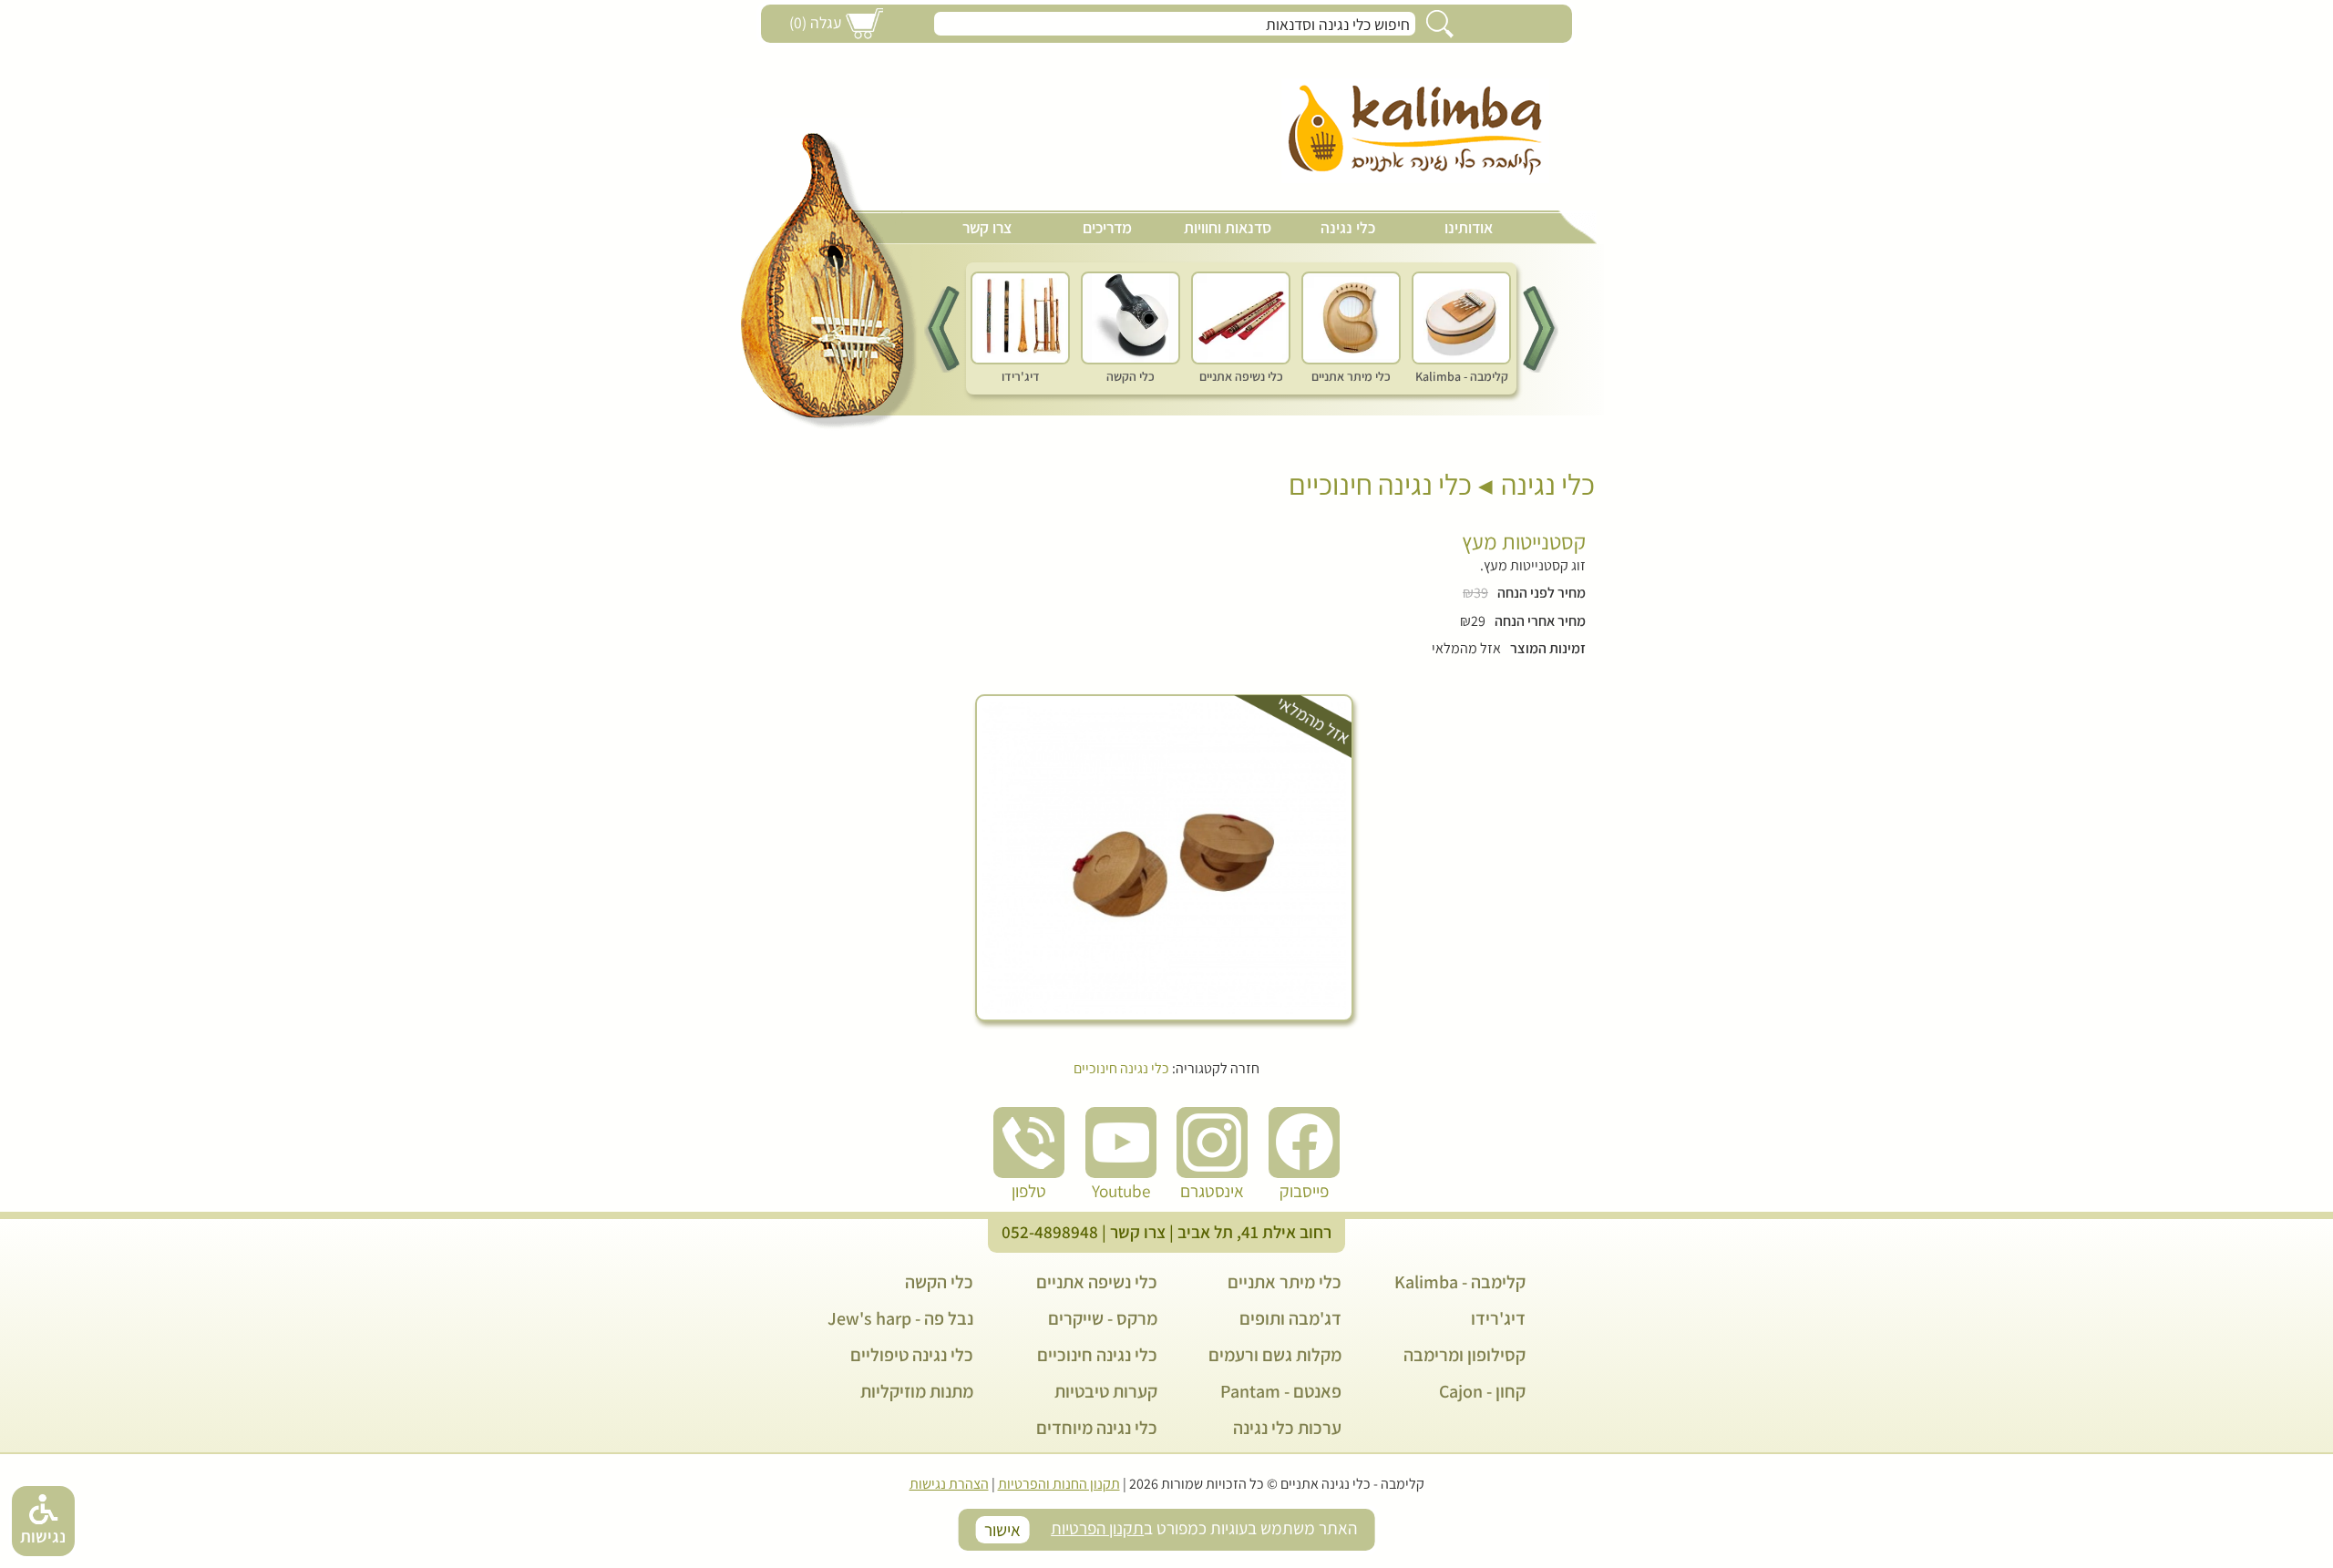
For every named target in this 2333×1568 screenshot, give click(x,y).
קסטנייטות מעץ (1524, 541)
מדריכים (1107, 227)
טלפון (1029, 1191)
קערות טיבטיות (1106, 1391)
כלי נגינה (1348, 227)
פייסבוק (1304, 1191)
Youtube (1121, 1191)
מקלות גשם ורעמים (1275, 1355)
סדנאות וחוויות (1228, 227)
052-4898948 (1050, 1232)
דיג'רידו (1498, 1318)
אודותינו (1469, 227)
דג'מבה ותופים (1290, 1318)
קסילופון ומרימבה (1465, 1355)
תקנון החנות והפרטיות (1059, 1484)
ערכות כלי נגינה (1287, 1428)
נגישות (43, 1536)
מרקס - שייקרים (1103, 1318)
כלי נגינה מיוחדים (1097, 1428)
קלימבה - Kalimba (1460, 1282)
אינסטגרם (1212, 1191)
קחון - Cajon (1482, 1391)
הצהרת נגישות (949, 1484)
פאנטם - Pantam (1281, 1391)
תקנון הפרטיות (1097, 1528)
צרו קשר (987, 227)
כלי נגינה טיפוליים (912, 1355)
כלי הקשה (939, 1282)
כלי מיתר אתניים (1285, 1282)
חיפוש (1440, 24)
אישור (1002, 1530)
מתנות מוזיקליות (917, 1391)
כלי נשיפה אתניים (1097, 1282)
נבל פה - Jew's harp (900, 1318)
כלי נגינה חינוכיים (1380, 484)
